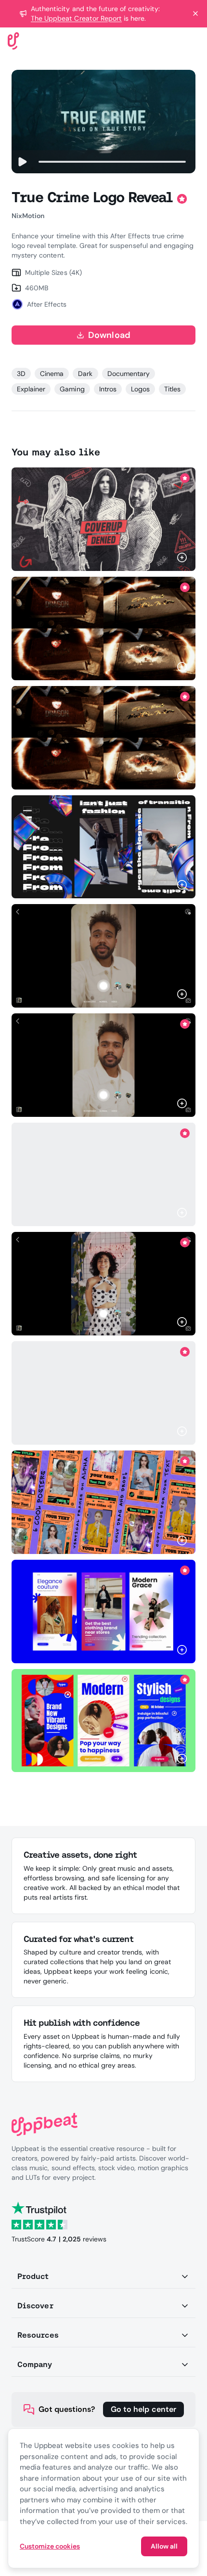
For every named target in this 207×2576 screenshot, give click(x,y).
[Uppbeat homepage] (13, 40)
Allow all (164, 2546)
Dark (85, 374)
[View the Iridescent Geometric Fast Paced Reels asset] (103, 847)
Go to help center (143, 2409)
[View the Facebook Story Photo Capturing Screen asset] (103, 1284)
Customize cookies (50, 2546)
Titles (172, 389)
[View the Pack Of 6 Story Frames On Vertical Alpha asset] (103, 1502)
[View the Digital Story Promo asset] (103, 1393)
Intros (108, 389)
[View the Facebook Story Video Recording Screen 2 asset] (103, 1065)
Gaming (72, 389)
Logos (140, 389)
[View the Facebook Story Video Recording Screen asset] (103, 956)
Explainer (31, 389)
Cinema (52, 374)
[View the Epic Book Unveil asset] (103, 628)
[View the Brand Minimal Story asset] (103, 1612)
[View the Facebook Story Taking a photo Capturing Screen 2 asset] (103, 1174)
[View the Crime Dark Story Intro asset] (103, 519)
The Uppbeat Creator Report (76, 18)
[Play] (22, 162)
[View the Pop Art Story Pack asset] (103, 1720)
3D (21, 374)
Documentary (129, 374)
